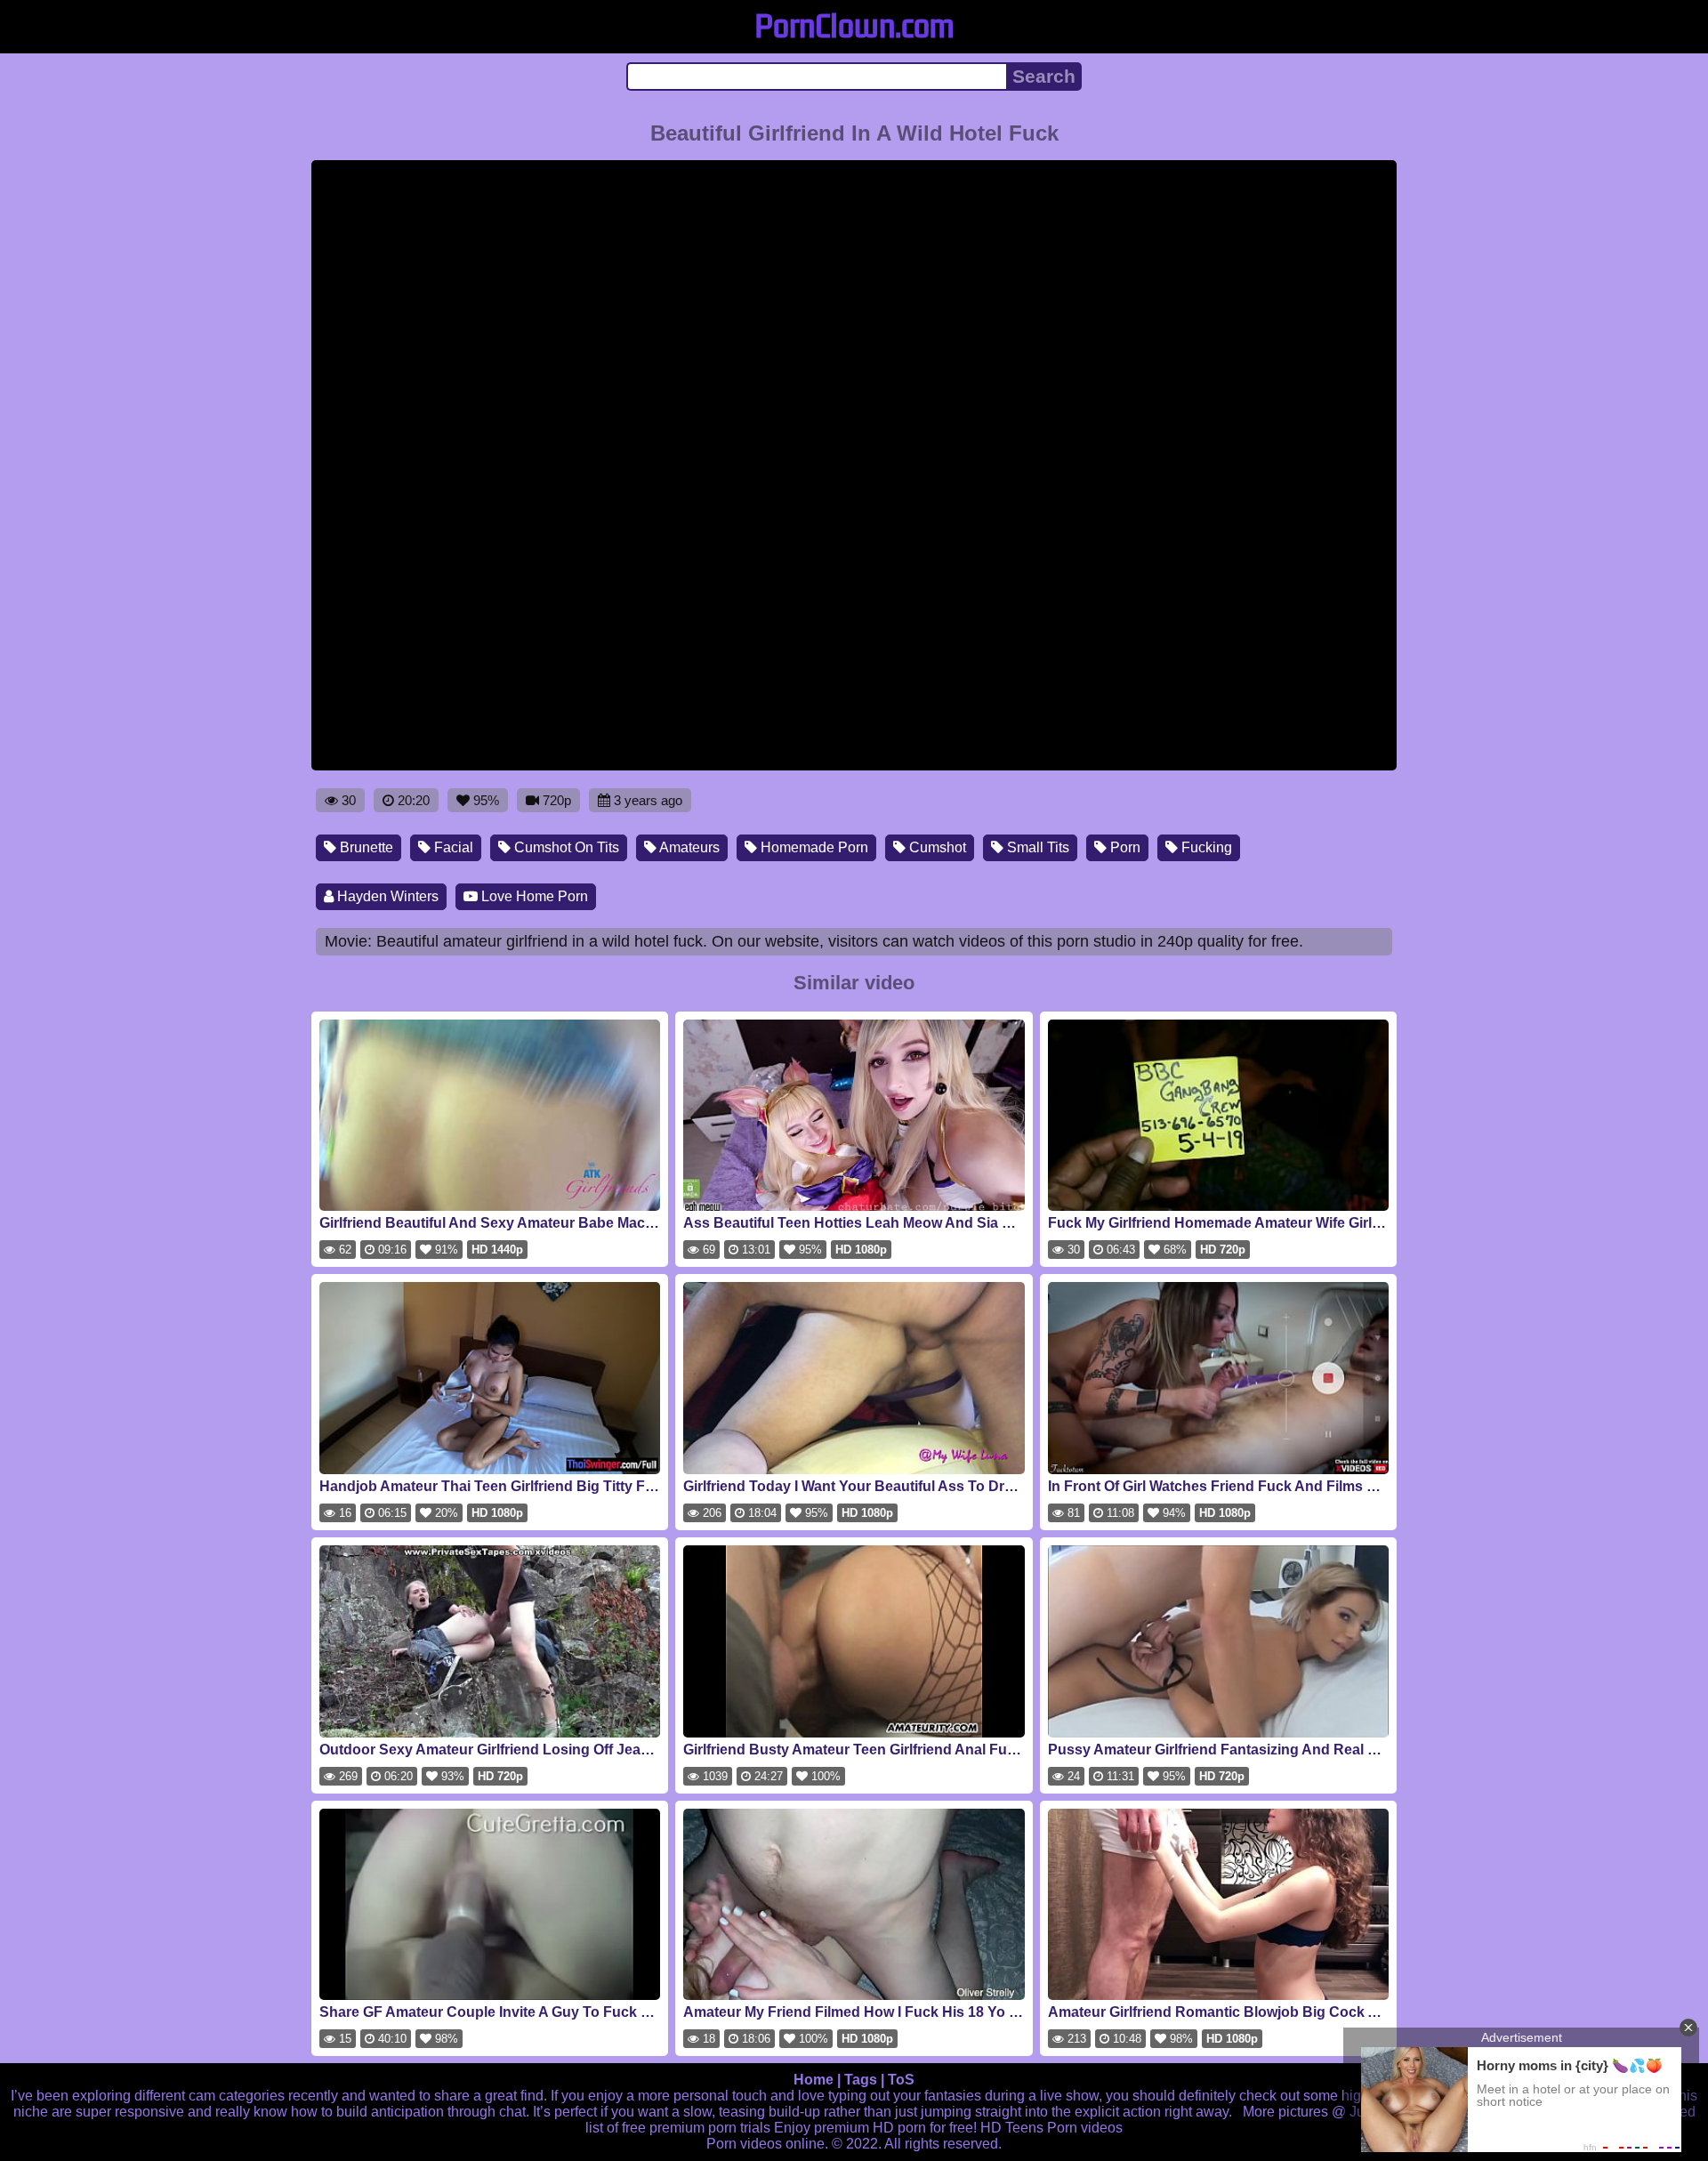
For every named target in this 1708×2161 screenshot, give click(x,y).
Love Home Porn (533, 896)
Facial (452, 847)
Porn (1124, 847)
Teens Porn (1041, 2128)
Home (814, 2080)
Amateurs (688, 847)
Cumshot (936, 847)
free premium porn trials (696, 2128)
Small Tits (1036, 847)
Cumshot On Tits (565, 847)
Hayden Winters (386, 896)
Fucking (1205, 847)
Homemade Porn (813, 847)
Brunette (365, 847)
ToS (901, 2080)
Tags (861, 2080)
